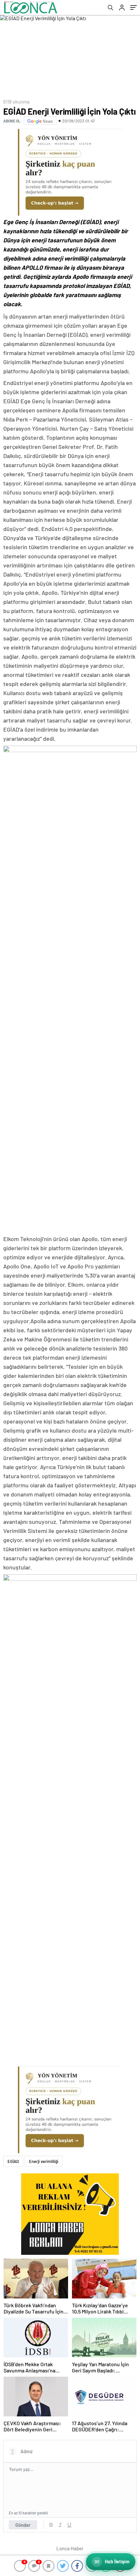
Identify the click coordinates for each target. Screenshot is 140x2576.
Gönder (23, 2525)
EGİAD (13, 2161)
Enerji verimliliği (44, 2161)
